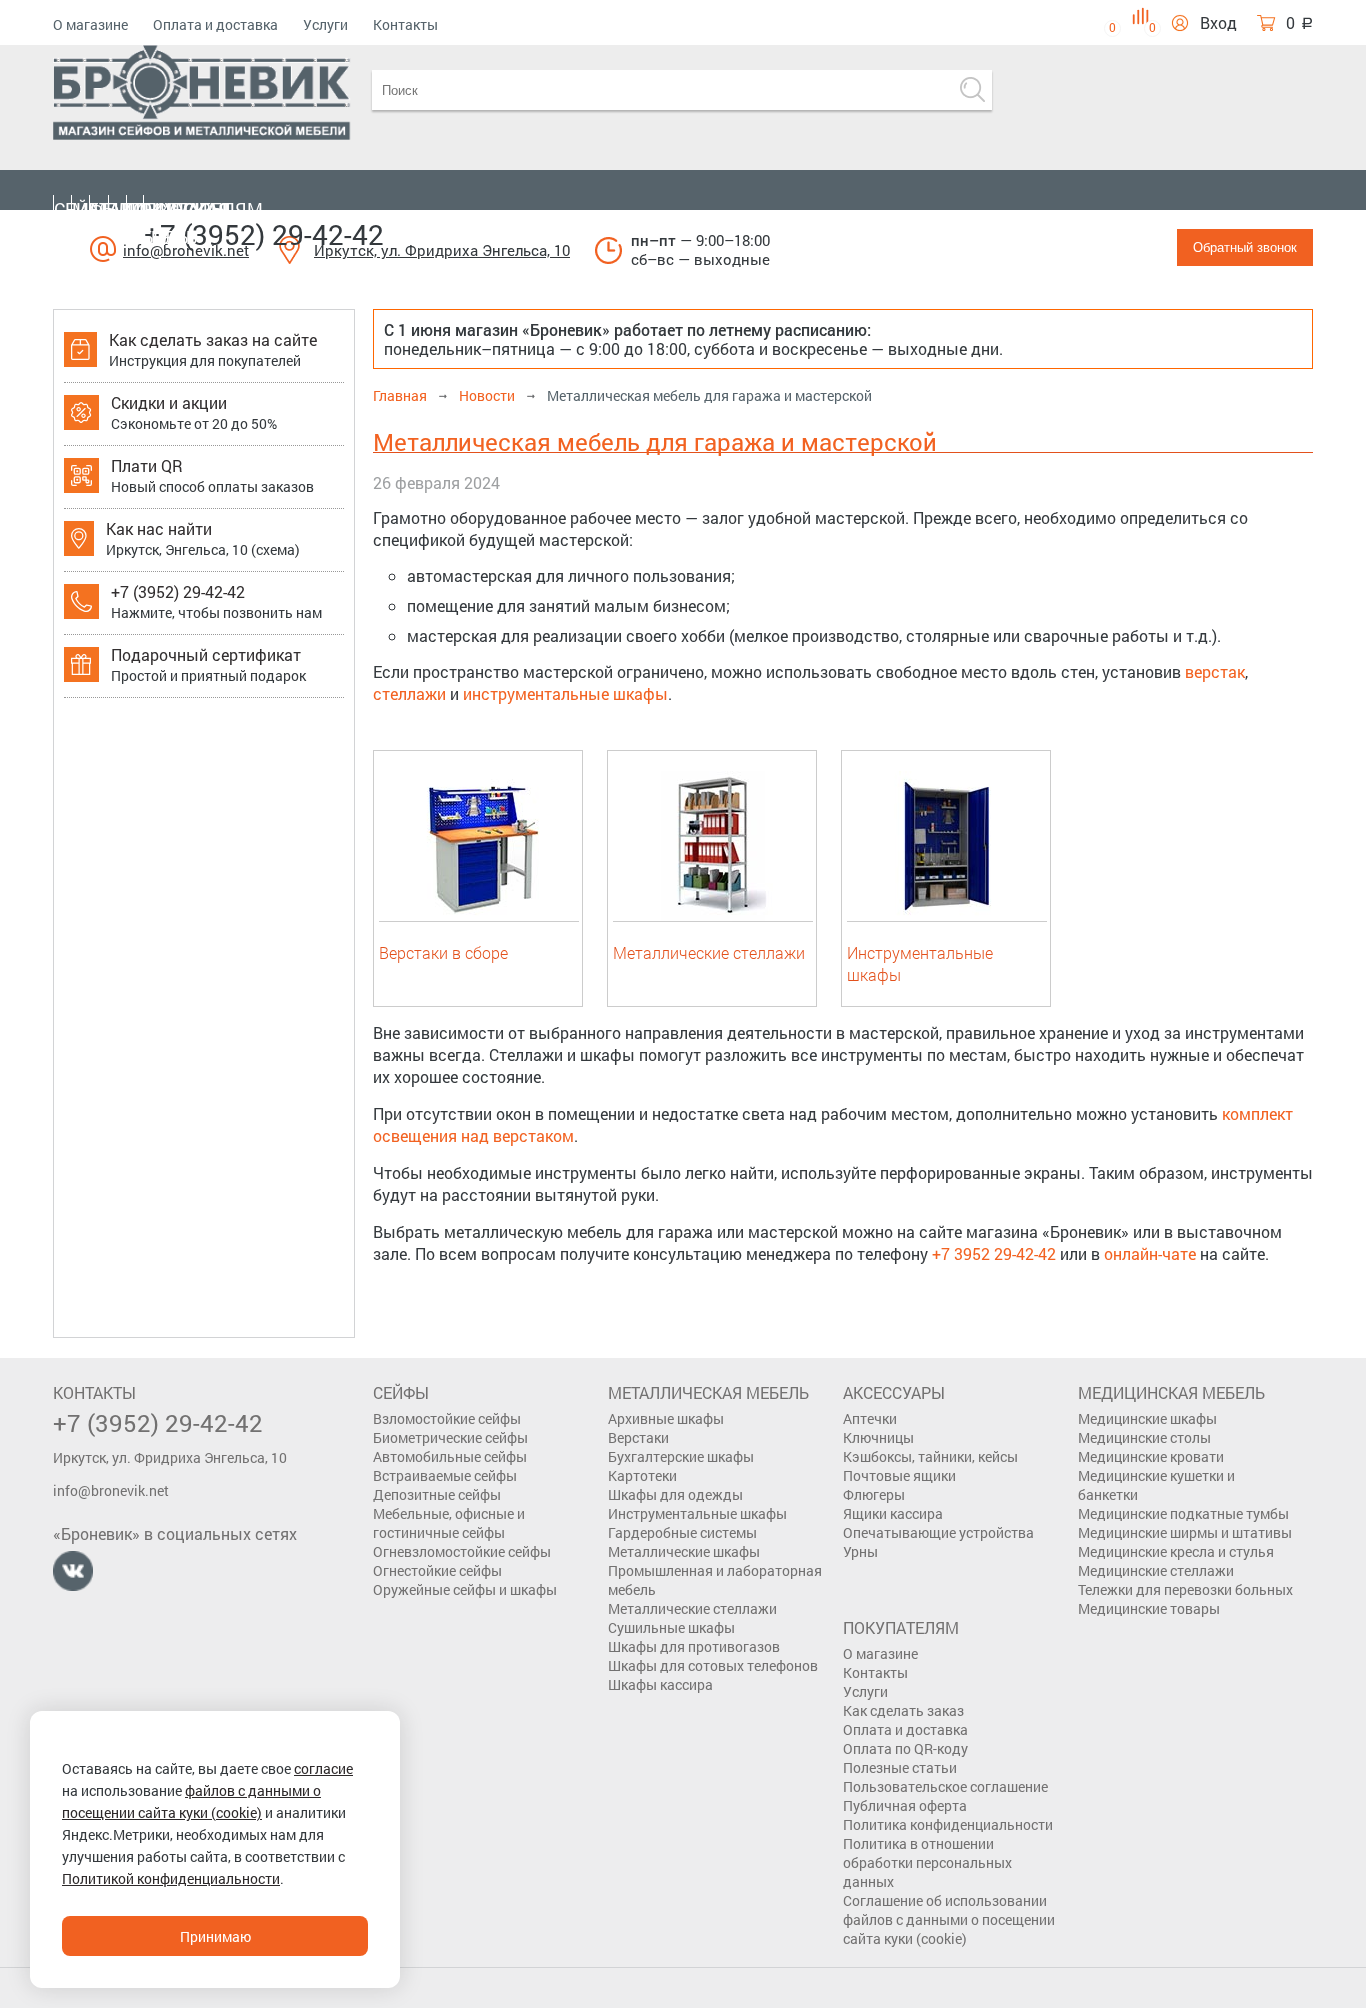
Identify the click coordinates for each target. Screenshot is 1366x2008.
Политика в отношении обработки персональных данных (927, 1862)
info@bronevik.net (111, 1490)
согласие (323, 1768)
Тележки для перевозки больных (1185, 1589)
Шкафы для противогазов (694, 1646)
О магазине (90, 24)
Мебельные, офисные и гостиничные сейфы (449, 1523)
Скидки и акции (169, 402)
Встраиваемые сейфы (445, 1475)
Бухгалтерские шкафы (681, 1456)
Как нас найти (159, 528)
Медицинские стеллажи (1156, 1570)
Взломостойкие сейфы (447, 1418)
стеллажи (409, 693)
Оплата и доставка (215, 24)
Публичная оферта (905, 1805)
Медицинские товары (1149, 1608)
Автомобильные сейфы (450, 1456)
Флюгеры (874, 1494)
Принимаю (215, 1936)
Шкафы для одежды (675, 1494)
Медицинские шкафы (1147, 1418)
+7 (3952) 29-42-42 (264, 234)
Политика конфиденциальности (948, 1824)
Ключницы (878, 1437)
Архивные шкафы (666, 1418)
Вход (1218, 22)
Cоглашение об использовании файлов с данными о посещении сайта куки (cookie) (949, 1919)
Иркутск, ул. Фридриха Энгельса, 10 (442, 250)
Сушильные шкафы (671, 1627)
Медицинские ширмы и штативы (1185, 1532)
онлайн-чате (1150, 1253)
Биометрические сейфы (450, 1437)
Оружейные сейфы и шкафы (465, 1589)
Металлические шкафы (684, 1551)
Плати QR (147, 465)
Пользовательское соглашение (945, 1786)
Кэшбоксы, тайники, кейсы (930, 1456)
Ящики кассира (893, 1513)
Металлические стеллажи (709, 952)
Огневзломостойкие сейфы (462, 1551)
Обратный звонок (1245, 247)
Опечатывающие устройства (938, 1532)
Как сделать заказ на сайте (213, 339)
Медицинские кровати (1151, 1456)
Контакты (405, 24)
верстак (1215, 671)
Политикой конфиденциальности (171, 1878)
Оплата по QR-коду (905, 1748)
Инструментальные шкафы (697, 1513)
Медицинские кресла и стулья (1176, 1551)
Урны (860, 1551)
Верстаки (638, 1437)
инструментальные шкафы (565, 693)
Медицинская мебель (160, 223)
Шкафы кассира (660, 1684)
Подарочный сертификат (206, 654)
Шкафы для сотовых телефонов (713, 1665)
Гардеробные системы (682, 1532)
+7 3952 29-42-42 (994, 1253)
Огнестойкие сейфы (437, 1570)
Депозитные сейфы (437, 1494)
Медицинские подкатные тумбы (1183, 1513)
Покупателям (195, 209)
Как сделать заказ (903, 1710)
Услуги (325, 24)
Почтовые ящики (899, 1475)
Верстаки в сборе (443, 952)
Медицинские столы (1144, 1437)
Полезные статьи (900, 1767)
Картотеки (642, 1475)
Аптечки (870, 1418)
